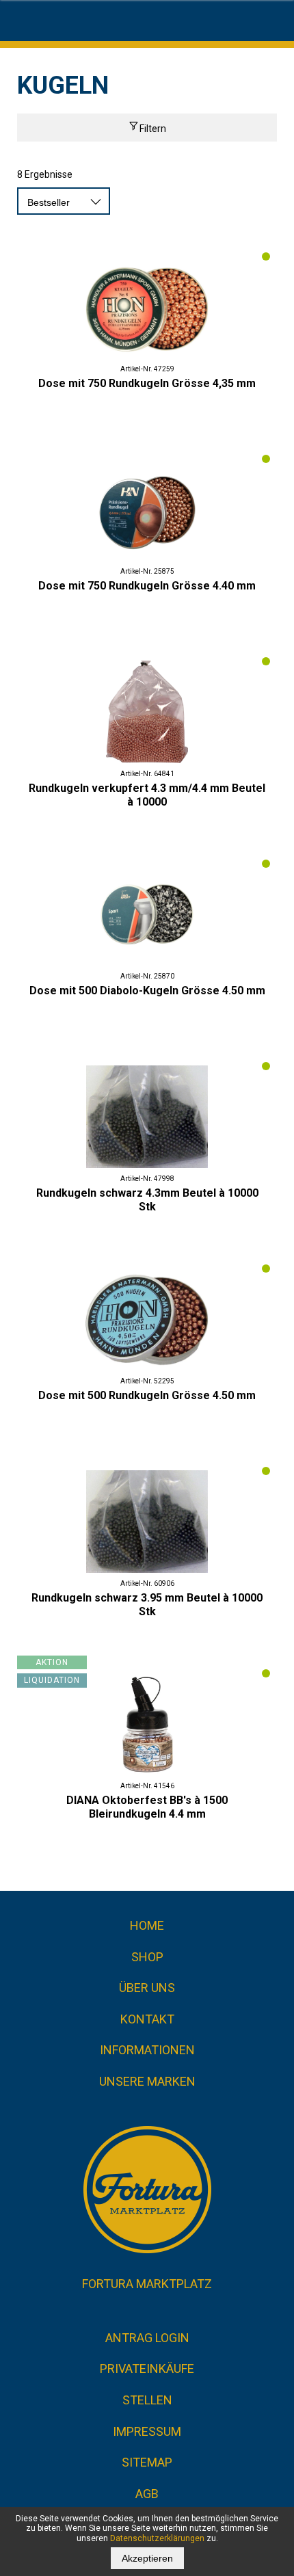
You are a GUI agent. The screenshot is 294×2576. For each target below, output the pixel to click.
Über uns (147, 1988)
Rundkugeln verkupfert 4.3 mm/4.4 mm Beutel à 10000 (147, 795)
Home (147, 1925)
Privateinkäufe (147, 2368)
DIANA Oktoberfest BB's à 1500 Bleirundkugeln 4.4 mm (147, 1807)
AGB (147, 2494)
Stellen (147, 2400)
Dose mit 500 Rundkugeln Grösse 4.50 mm (147, 1395)
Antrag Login (147, 2338)
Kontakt (147, 2019)
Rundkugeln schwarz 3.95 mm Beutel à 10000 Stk (147, 1605)
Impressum (147, 2431)
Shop (147, 1957)
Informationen (147, 2050)
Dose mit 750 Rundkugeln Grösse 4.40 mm (147, 586)
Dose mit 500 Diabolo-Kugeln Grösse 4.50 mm (147, 991)
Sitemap (147, 2462)
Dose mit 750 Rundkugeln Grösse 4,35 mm (147, 383)
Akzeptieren (147, 2558)
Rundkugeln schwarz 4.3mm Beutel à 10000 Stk (147, 1200)
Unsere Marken (147, 2081)
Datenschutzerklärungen (157, 2538)
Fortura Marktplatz (147, 2284)
